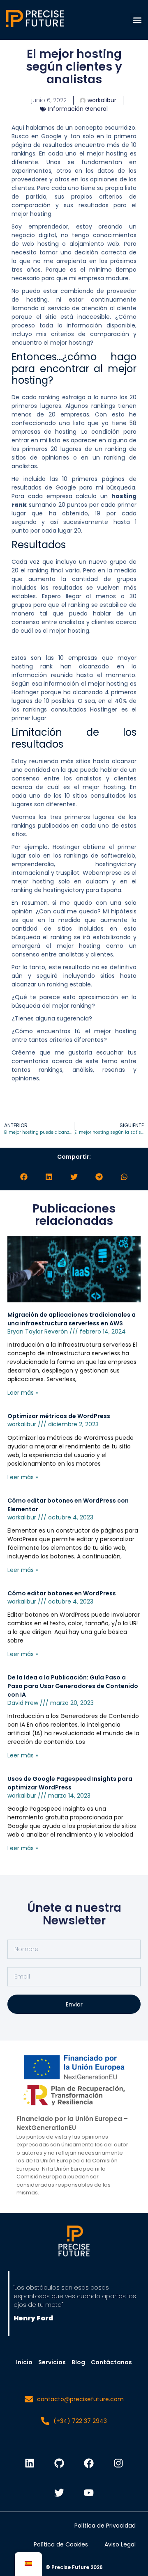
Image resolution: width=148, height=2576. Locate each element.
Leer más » (23, 1393)
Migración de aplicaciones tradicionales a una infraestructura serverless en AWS (72, 1319)
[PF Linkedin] (30, 2463)
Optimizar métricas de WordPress (59, 1416)
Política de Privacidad (105, 2526)
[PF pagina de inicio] (74, 2242)
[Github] (59, 2463)
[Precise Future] (35, 27)
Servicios (52, 2362)
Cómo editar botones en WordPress (62, 1593)
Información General (78, 109)
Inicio (24, 2362)
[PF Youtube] (89, 2493)
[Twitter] (59, 2493)
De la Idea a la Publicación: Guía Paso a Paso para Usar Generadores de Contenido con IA (73, 1686)
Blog (78, 2362)
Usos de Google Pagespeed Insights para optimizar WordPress (70, 1783)
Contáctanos (111, 2362)
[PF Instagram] (118, 2463)
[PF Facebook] (89, 2463)
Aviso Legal (120, 2544)
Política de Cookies (61, 2544)
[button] (137, 20)
